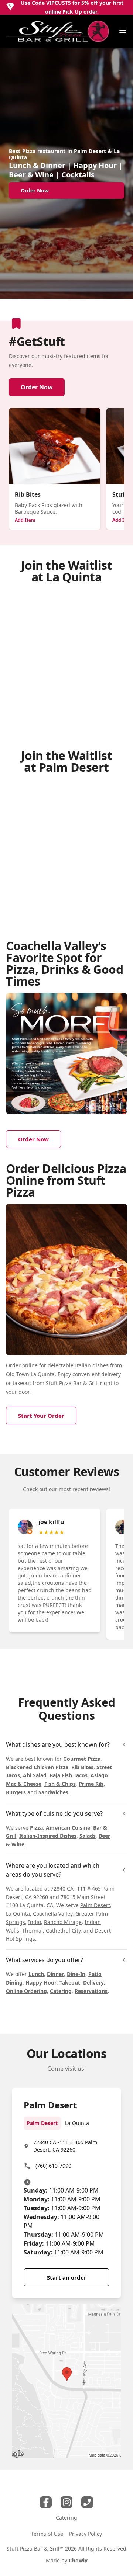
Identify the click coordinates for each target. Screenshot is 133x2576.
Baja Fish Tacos (69, 1775)
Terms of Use (47, 2534)
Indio (35, 1922)
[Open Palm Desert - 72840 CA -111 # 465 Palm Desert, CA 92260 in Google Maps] (66, 2381)
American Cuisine (68, 1828)
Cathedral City (63, 1931)
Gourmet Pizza (82, 1759)
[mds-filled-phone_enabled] (87, 2502)
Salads (88, 1836)
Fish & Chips (60, 1784)
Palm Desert (95, 1905)
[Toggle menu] (123, 30)
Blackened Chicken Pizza (37, 1767)
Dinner (55, 1974)
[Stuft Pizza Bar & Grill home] (58, 31)
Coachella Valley (53, 1914)
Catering (61, 1991)
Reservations (91, 1991)
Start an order (67, 2277)
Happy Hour (41, 1983)
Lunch (36, 1974)
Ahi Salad (35, 1775)
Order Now (37, 387)
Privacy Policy (86, 2534)
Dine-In (76, 1974)
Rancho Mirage (63, 1922)
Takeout (70, 1983)
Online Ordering (26, 1991)
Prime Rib (91, 1784)
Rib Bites (82, 1767)
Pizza (36, 1828)
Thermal (33, 1931)
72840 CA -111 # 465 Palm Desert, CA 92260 (65, 2146)
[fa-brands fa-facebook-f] (46, 2502)
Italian (83, 1365)
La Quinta (18, 1914)
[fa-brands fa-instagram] (66, 2502)
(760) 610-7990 (53, 2166)
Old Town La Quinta (30, 1374)
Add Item (25, 520)
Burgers (16, 1792)
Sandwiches (53, 1792)
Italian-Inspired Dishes (48, 1836)
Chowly (78, 2560)
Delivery (93, 1983)
